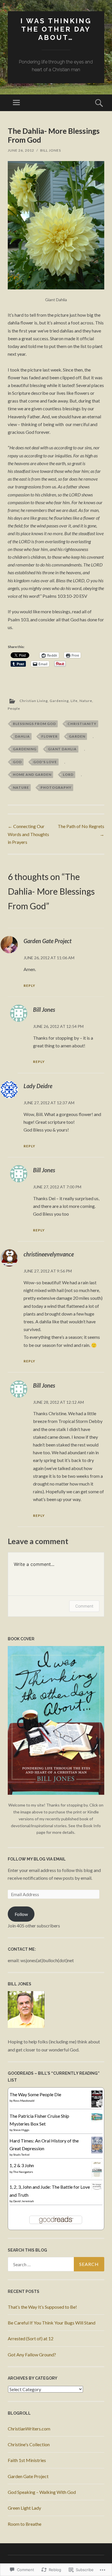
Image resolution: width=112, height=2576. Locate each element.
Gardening (59, 701)
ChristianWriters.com (29, 2429)
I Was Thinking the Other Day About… (56, 29)
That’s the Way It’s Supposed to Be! (42, 2307)
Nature (86, 701)
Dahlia (22, 736)
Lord (68, 774)
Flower (50, 736)
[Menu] (16, 103)
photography (56, 787)
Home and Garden (32, 774)
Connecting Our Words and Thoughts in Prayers (28, 834)
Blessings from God (34, 724)
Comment (84, 1606)
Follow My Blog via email (37, 1859)
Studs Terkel (21, 2155)
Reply (29, 986)
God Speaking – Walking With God (42, 2492)
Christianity (82, 724)
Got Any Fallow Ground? (32, 2354)
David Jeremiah (24, 2201)
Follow (21, 1914)
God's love (45, 762)
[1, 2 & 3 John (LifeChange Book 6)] (97, 2177)
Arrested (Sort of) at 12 (31, 2338)
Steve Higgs (21, 2130)
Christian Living (34, 701)
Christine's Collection (29, 2444)
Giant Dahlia (62, 749)
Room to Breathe (25, 2524)
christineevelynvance (49, 1254)
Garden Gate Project (48, 941)
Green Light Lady (24, 2508)
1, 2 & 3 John (22, 2165)
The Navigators (23, 2172)
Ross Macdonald (24, 2101)
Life (74, 701)
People (14, 708)
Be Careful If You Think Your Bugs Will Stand (52, 2323)
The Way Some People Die (35, 2094)
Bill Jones (51, 150)
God (17, 762)
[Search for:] (56, 2264)
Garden (77, 736)
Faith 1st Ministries (27, 2460)
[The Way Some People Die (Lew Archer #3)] (97, 2106)
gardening (25, 749)
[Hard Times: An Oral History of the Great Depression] (97, 2151)
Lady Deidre (38, 1086)
